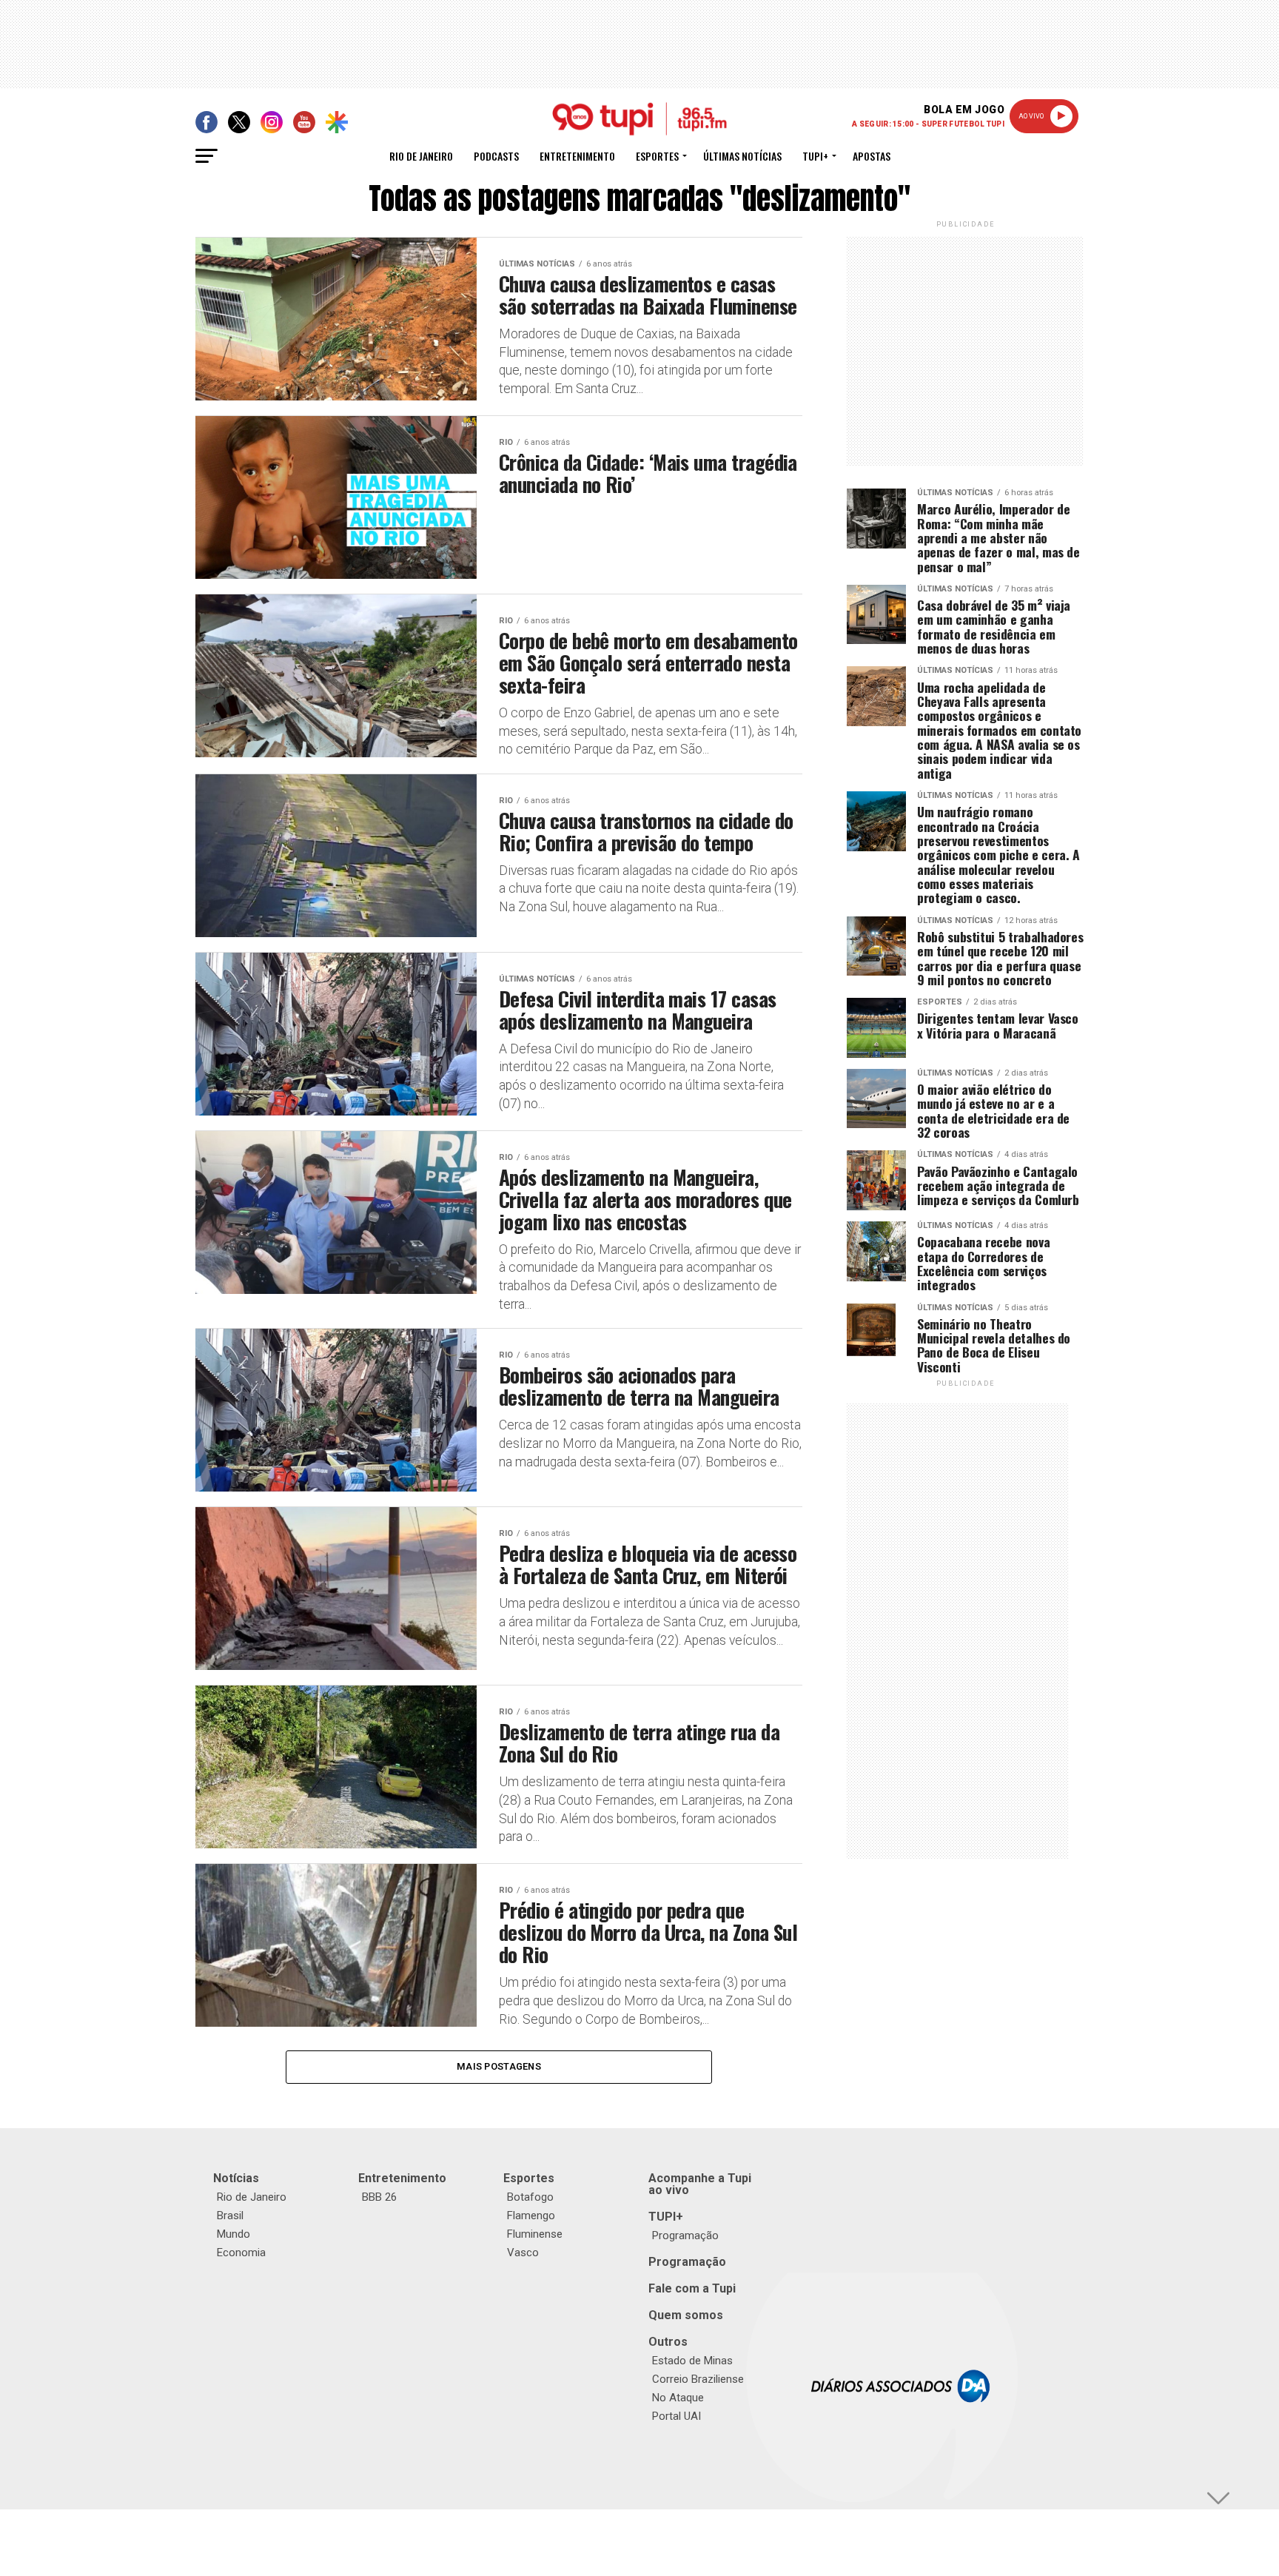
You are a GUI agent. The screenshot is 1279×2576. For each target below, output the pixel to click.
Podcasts (496, 156)
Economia (241, 2253)
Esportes (657, 156)
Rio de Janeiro (421, 156)
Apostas (872, 156)
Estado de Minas (692, 2361)
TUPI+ (666, 2217)
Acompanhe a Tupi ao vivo (700, 2184)
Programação (685, 2235)
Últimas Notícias (742, 156)
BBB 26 (379, 2197)
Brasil (230, 2216)
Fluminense (535, 2234)
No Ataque (678, 2398)
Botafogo (530, 2197)
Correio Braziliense (698, 2379)
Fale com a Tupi (692, 2288)
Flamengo (531, 2216)
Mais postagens (499, 2066)
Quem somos (686, 2315)
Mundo (234, 2234)
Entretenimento (577, 156)
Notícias (236, 2178)
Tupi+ (815, 156)
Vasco (523, 2253)
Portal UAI (677, 2416)
